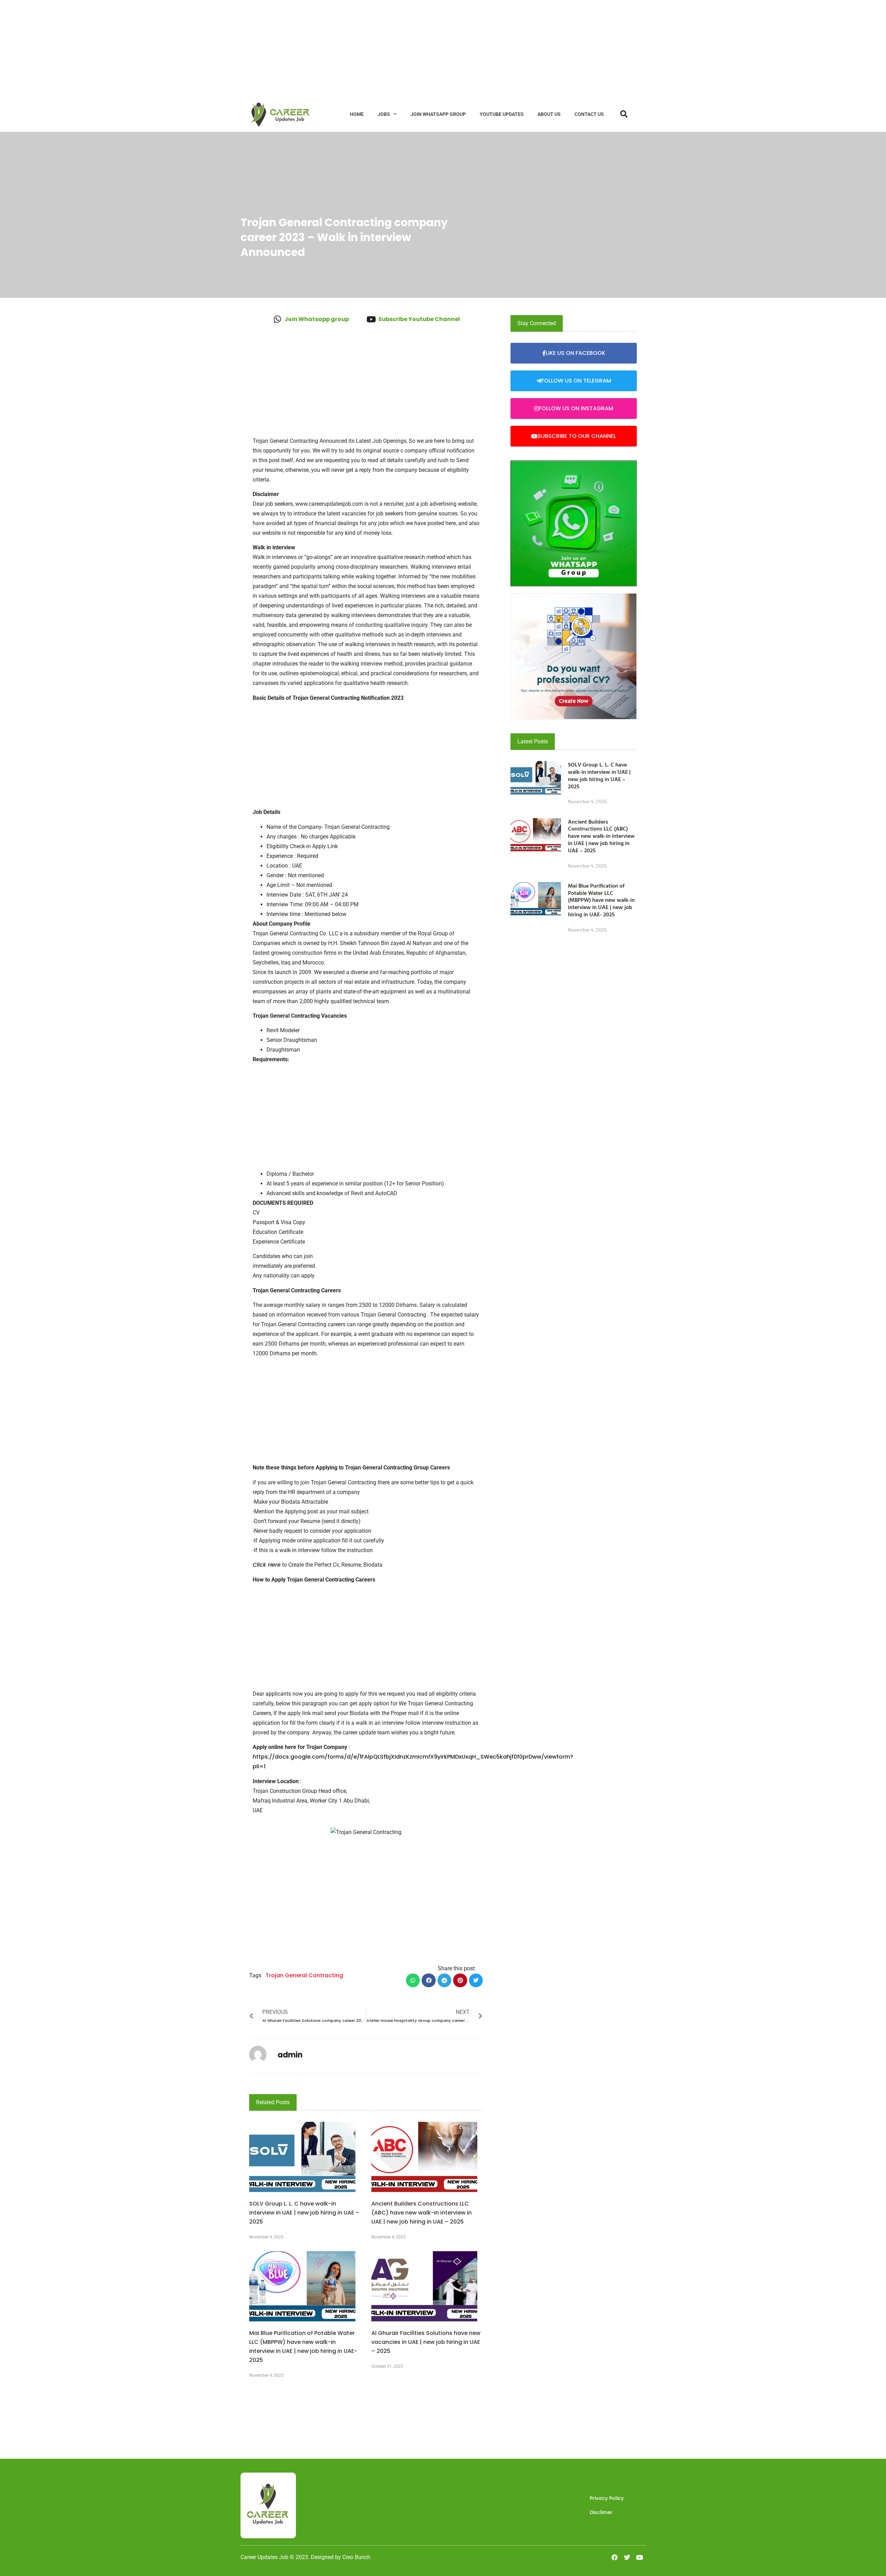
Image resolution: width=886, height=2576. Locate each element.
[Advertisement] (208, 48)
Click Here (267, 1565)
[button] (413, 1981)
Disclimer (601, 2512)
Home (357, 114)
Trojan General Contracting (304, 1975)
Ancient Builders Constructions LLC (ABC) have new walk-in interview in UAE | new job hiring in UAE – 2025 (422, 2213)
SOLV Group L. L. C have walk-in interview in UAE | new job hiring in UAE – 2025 (304, 2213)
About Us (549, 114)
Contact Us (589, 114)
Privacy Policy (607, 2498)
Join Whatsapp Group (438, 114)
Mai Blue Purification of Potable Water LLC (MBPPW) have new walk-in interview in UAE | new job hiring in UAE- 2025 (601, 900)
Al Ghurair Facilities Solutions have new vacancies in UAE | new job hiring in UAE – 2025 (426, 2342)
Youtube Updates (502, 114)
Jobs (384, 114)
